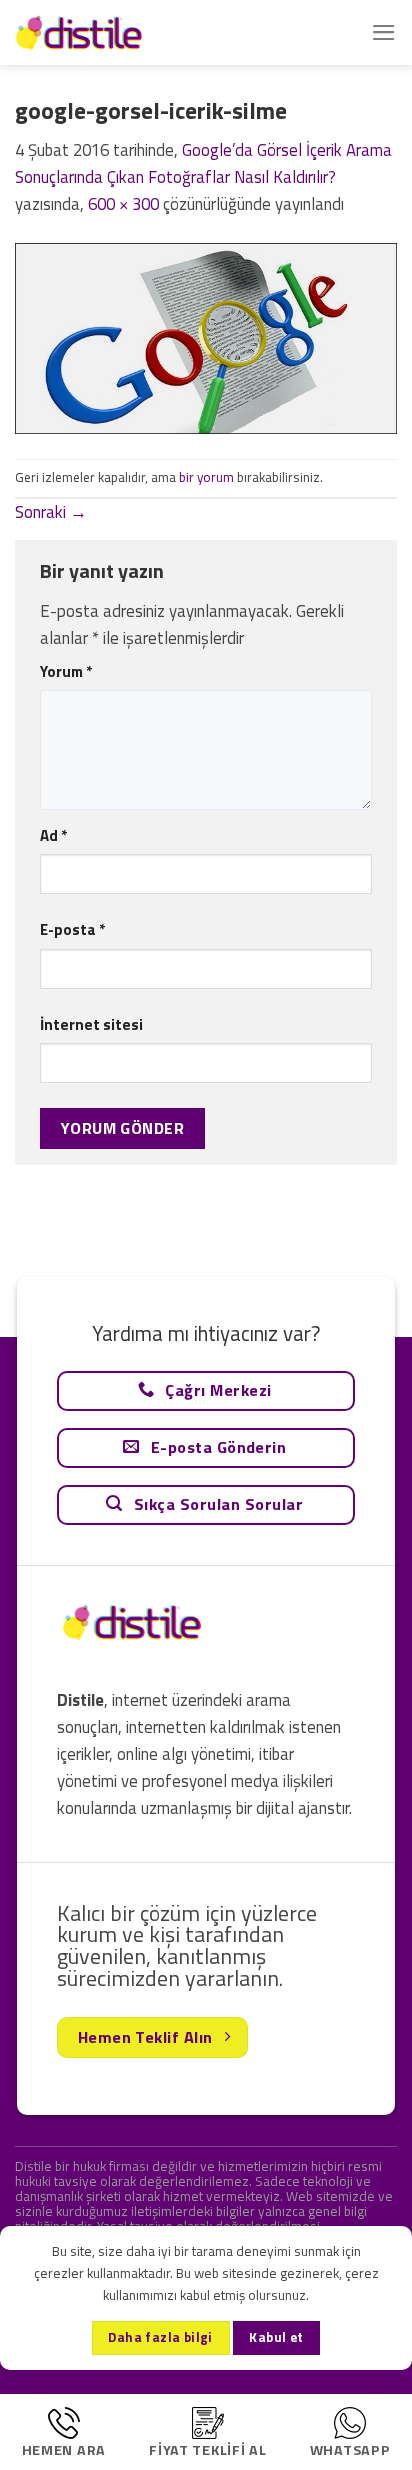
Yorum (66, 671)
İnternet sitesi (91, 1024)
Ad (53, 835)
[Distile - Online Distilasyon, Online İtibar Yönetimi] (115, 32)
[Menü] (384, 32)
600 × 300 (123, 204)
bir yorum (206, 477)
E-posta (72, 929)
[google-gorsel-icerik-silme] (206, 337)
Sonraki (51, 512)
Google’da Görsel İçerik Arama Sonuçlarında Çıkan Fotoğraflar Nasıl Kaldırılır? (203, 163)
